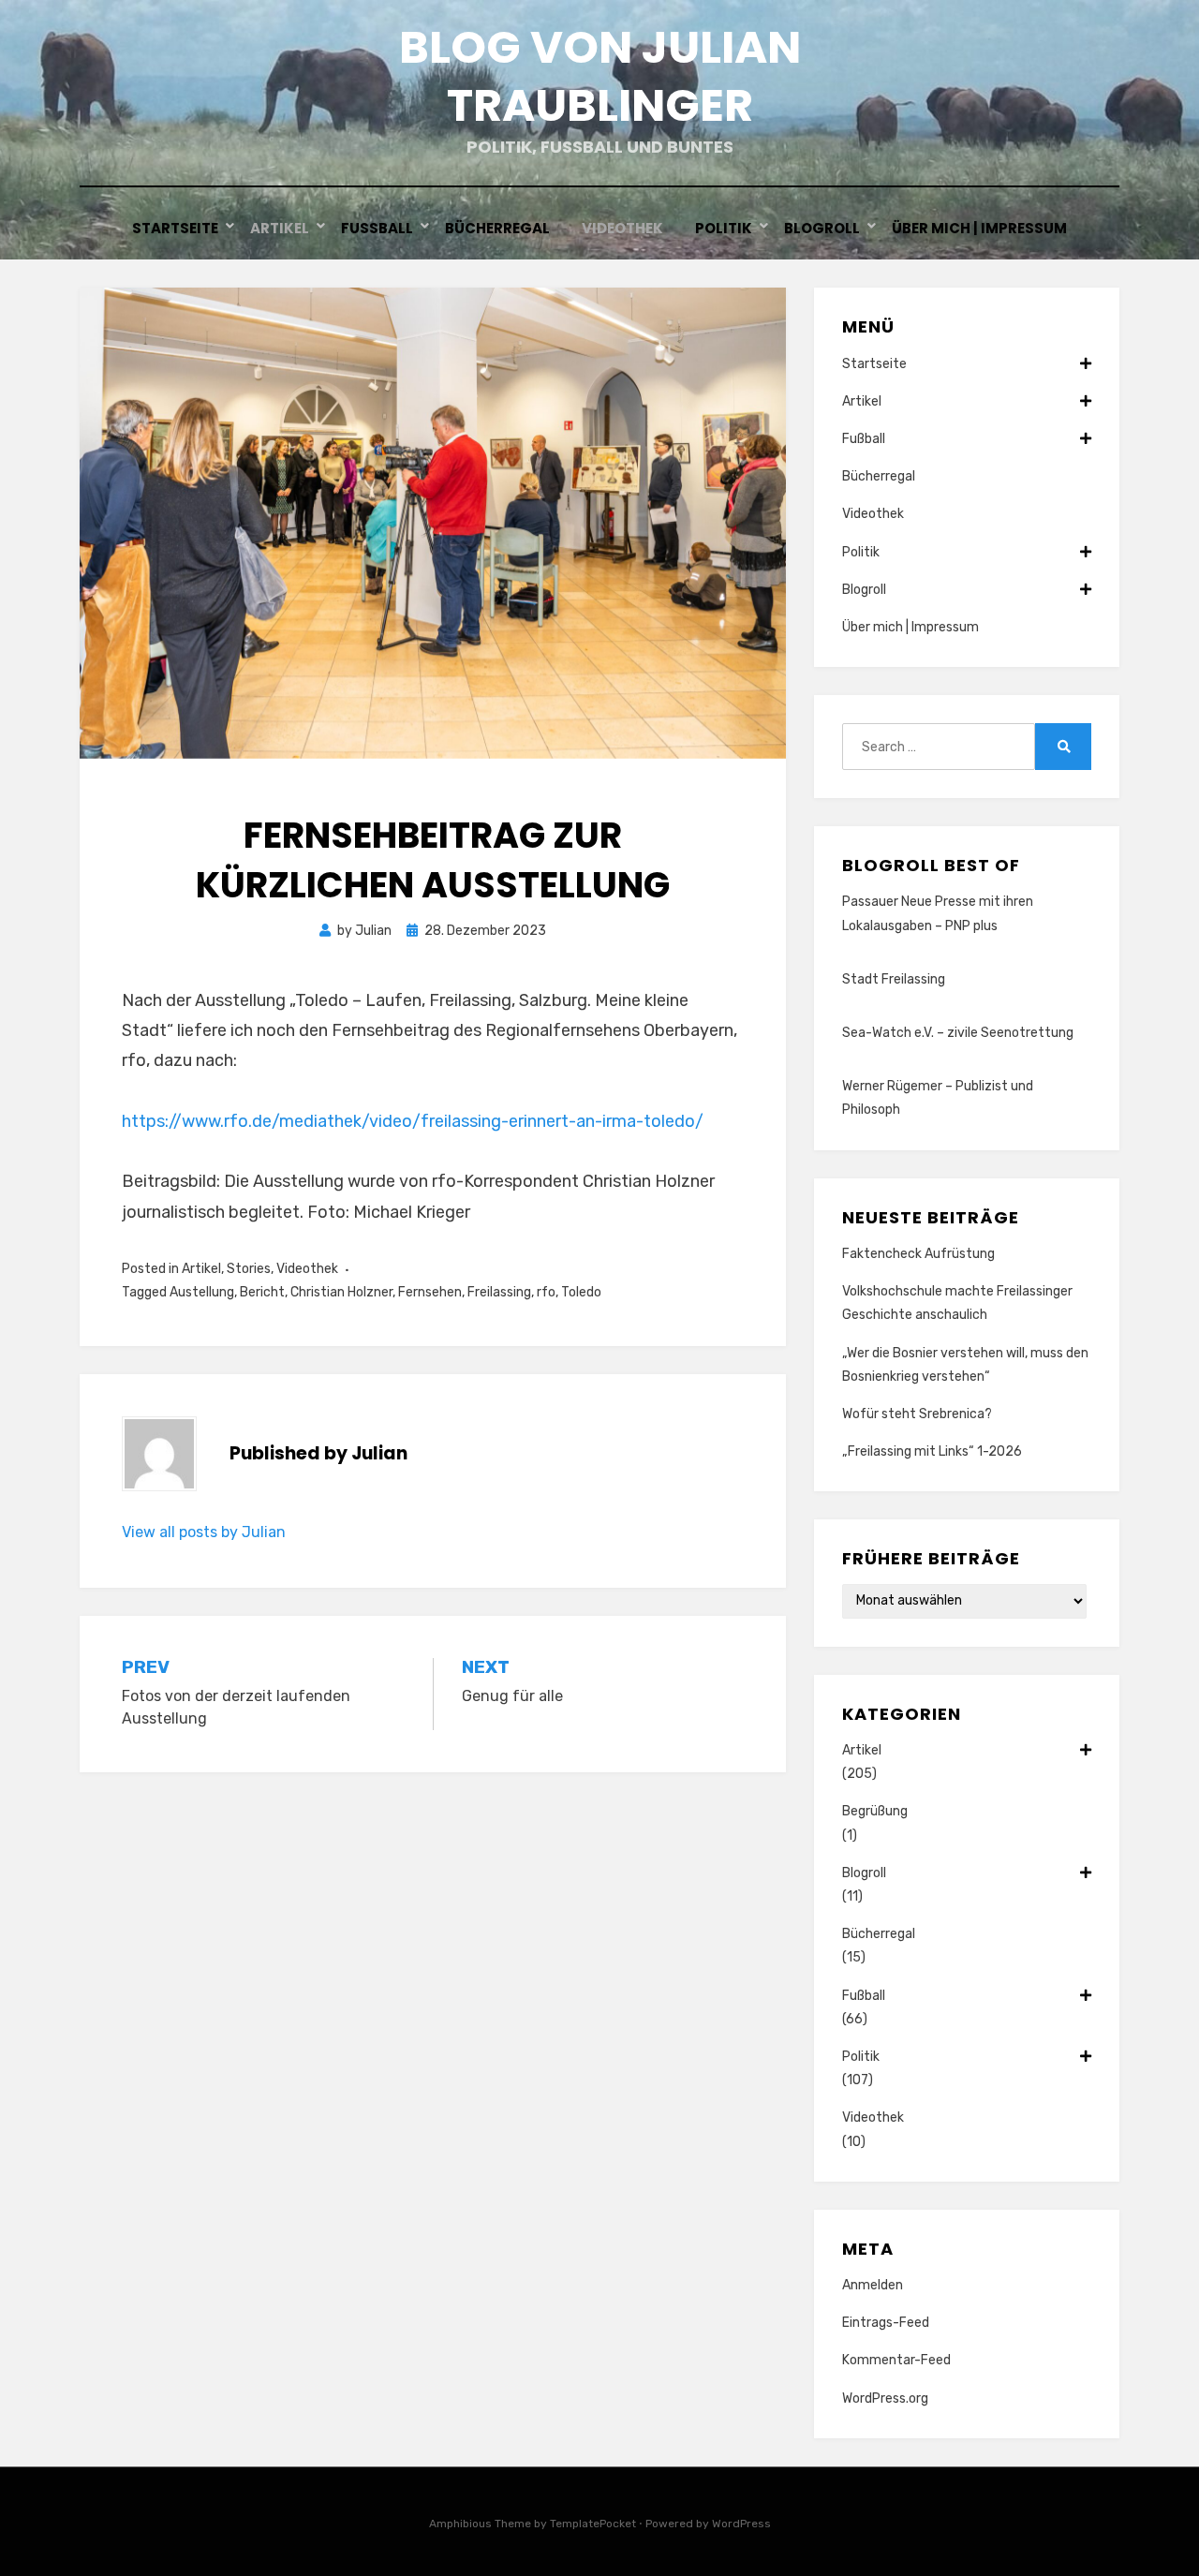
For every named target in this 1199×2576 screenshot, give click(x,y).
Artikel (280, 228)
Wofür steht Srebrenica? (917, 1414)
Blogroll (822, 228)
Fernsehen (430, 1292)
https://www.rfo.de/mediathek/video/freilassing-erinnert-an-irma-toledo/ (413, 1121)
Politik (724, 228)
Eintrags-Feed (886, 2323)
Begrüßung (875, 1811)
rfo (546, 1292)
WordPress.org (885, 2398)
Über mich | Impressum (979, 228)
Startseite (175, 228)
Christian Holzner (341, 1292)
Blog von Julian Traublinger (600, 76)
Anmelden (873, 2285)
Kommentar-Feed (896, 2360)
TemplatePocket (593, 2524)
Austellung (202, 1292)
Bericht (262, 1292)
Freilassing (499, 1292)
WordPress (741, 2524)
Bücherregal (497, 228)
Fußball (377, 228)
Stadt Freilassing (894, 979)
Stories (249, 1269)
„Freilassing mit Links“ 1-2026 (932, 1451)
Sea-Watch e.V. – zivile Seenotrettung (958, 1033)
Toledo (581, 1292)
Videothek (622, 228)
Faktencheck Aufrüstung (918, 1254)
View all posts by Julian (204, 1532)
